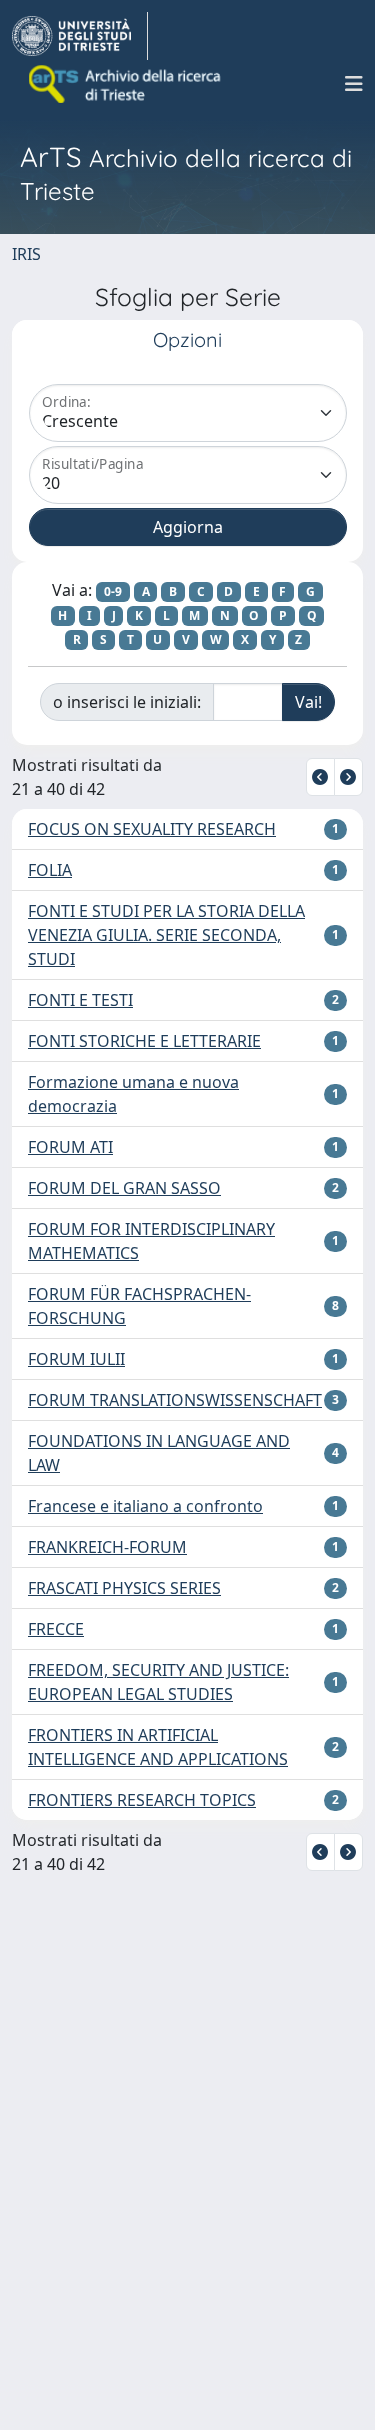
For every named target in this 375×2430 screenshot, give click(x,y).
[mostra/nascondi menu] (354, 84)
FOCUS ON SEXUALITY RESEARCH (152, 829)
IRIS (26, 254)
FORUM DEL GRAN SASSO (124, 1188)
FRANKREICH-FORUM (107, 1547)
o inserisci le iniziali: (127, 702)
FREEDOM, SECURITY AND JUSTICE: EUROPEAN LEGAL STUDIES (158, 1682)
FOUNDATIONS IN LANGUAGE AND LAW (159, 1453)
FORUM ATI (70, 1147)
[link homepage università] (126, 84)
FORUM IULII (76, 1359)
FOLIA (50, 870)
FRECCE (56, 1629)
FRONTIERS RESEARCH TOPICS (142, 1800)
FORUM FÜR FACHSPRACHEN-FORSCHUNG (139, 1306)
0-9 (113, 591)
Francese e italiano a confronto (145, 1506)
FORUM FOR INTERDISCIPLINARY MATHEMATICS (151, 1241)
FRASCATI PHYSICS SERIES (124, 1588)
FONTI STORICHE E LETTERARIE (144, 1041)
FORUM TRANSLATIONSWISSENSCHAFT (175, 1400)
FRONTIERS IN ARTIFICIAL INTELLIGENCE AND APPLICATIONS (158, 1747)
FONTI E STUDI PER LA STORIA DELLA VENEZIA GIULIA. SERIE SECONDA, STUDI (166, 935)
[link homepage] (80, 36)
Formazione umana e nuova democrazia (133, 1094)
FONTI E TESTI (80, 1000)
